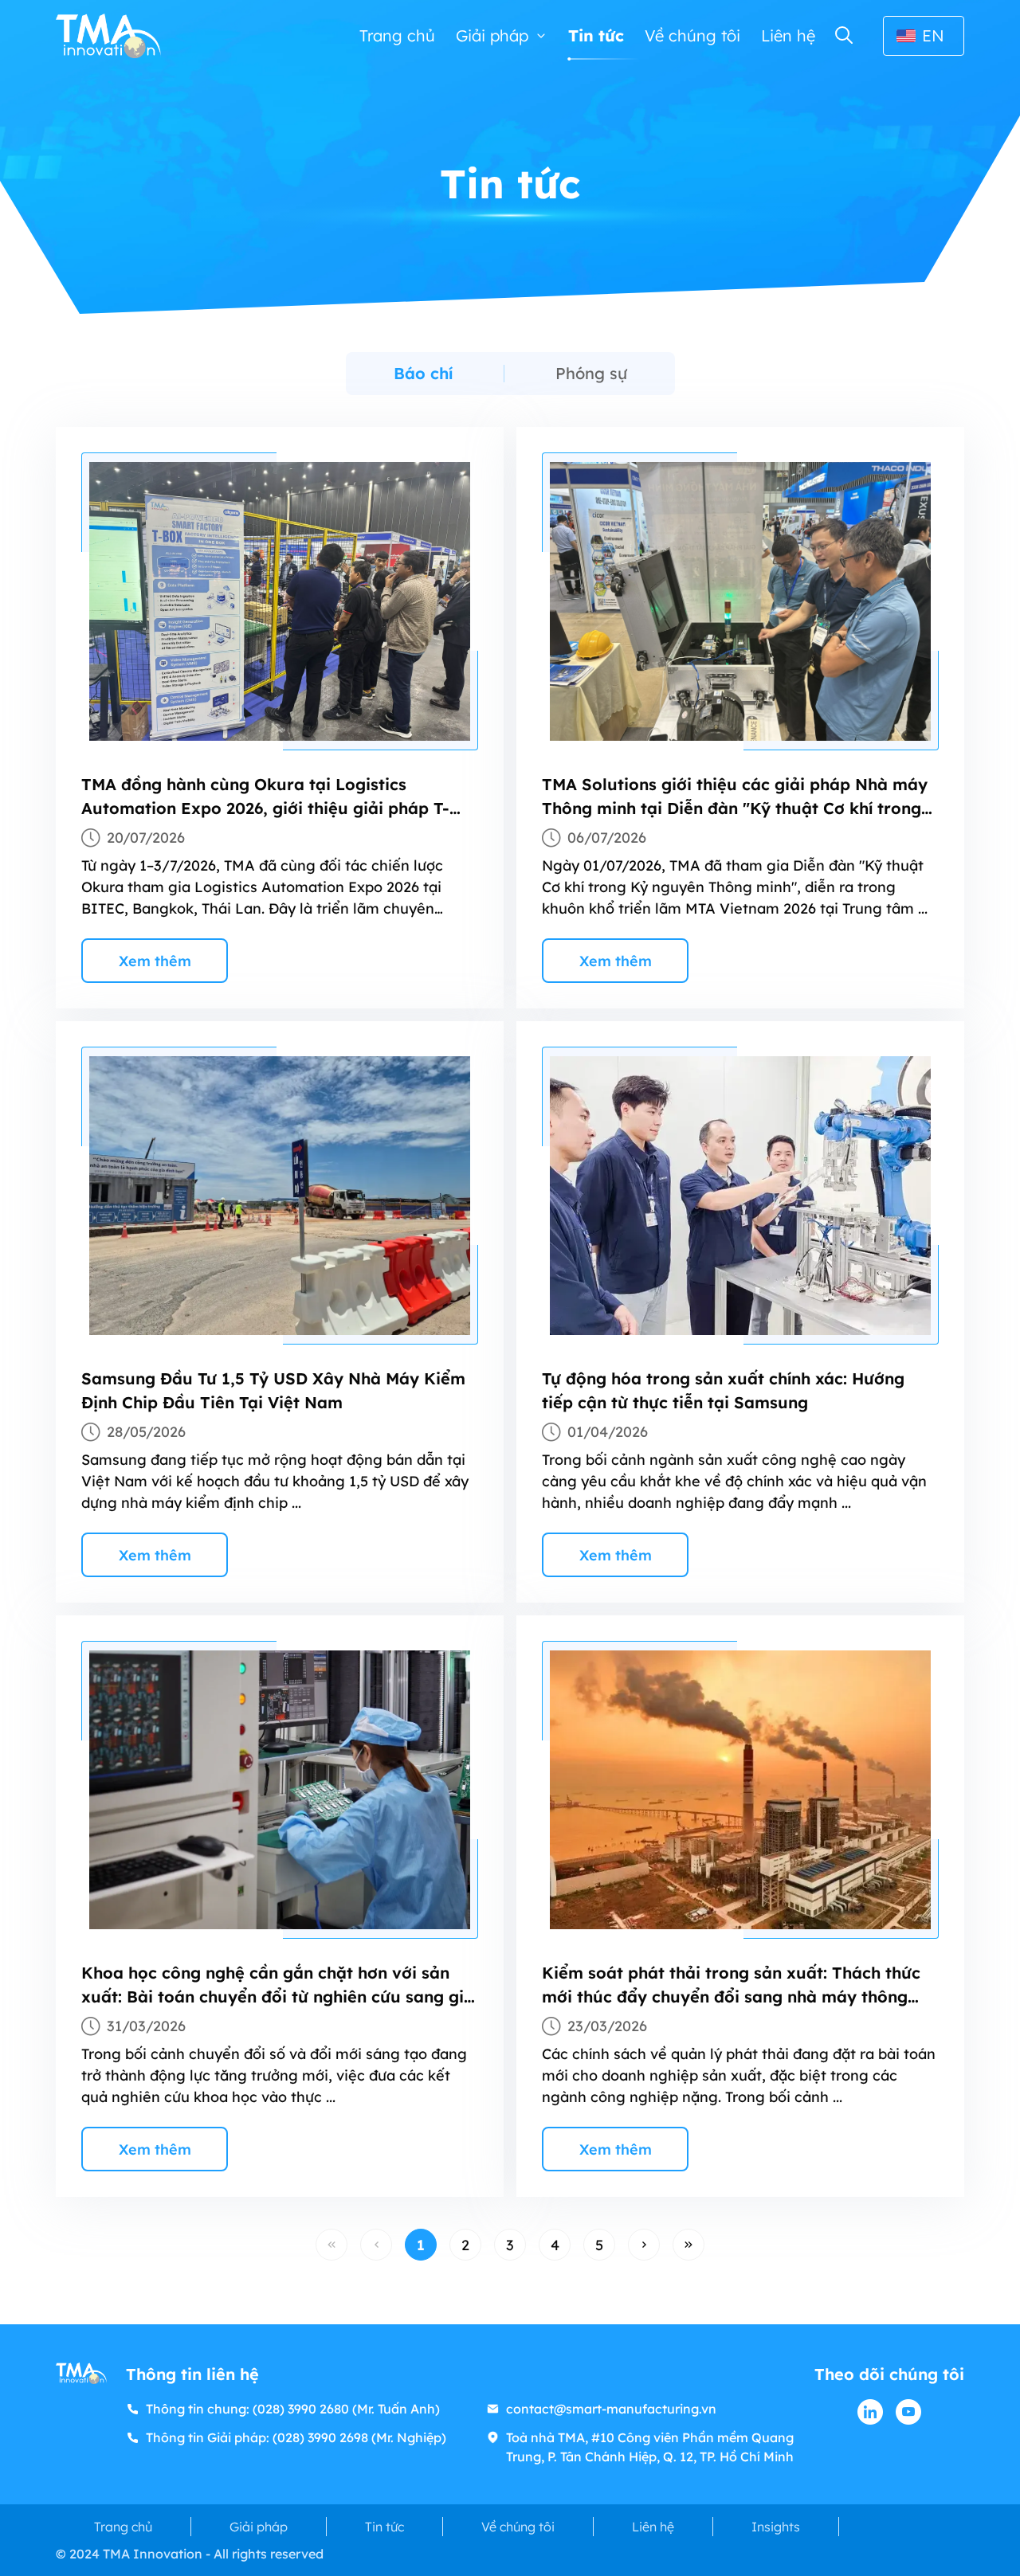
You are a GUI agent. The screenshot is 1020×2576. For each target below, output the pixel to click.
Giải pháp (492, 35)
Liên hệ (788, 35)
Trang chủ (397, 35)
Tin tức (596, 35)
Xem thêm (155, 961)
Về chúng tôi (692, 35)
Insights (776, 2527)
